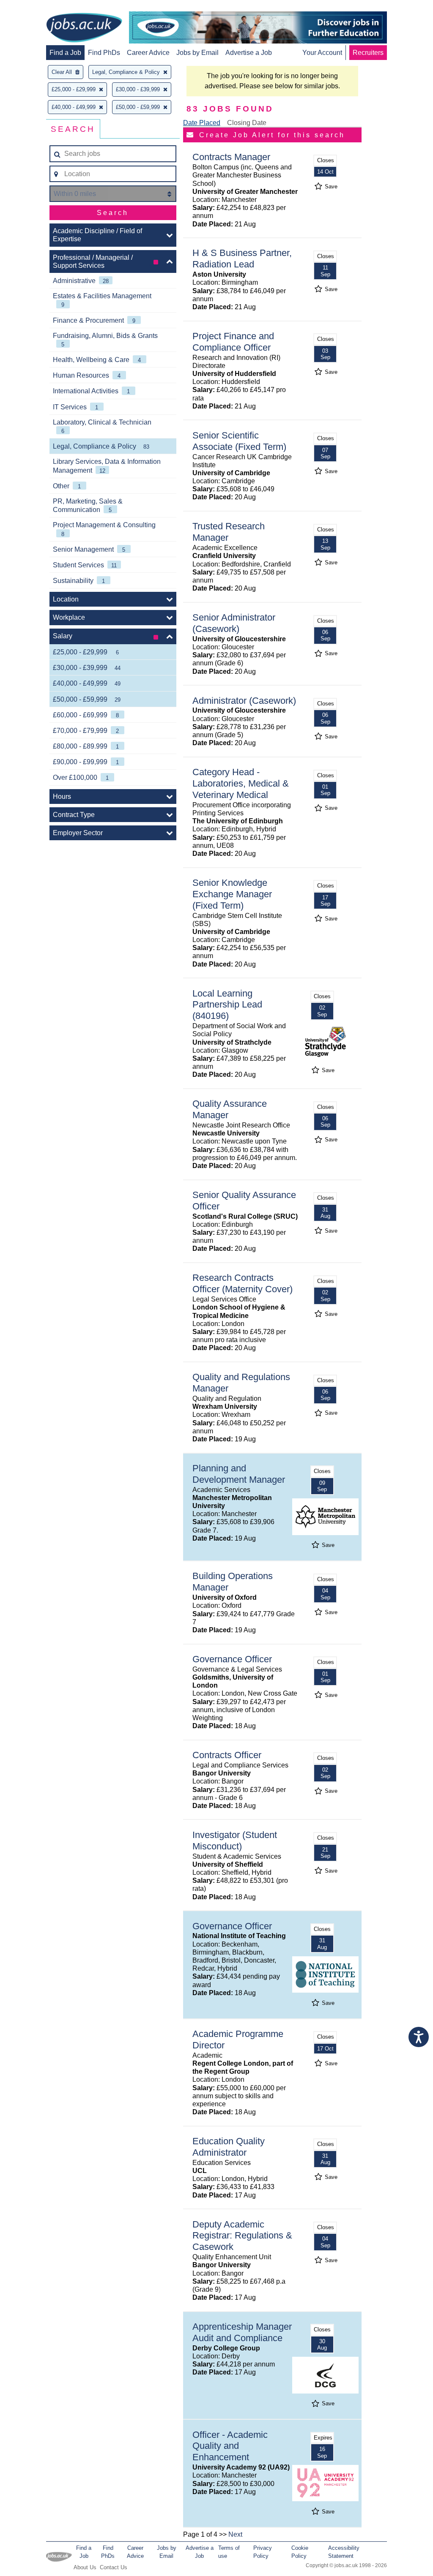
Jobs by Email (197, 53)
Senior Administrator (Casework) (234, 623)
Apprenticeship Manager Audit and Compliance (242, 2332)
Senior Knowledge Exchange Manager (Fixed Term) (232, 894)
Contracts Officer (227, 1755)
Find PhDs (104, 53)
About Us (85, 2567)
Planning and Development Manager (239, 1474)
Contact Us (114, 2567)
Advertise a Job (249, 53)
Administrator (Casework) (244, 701)
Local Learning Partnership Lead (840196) (227, 1005)
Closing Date (247, 123)
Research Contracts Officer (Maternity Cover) (243, 1283)
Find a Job (65, 53)
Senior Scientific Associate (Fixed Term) (239, 441)
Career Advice (148, 53)
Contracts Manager (231, 157)
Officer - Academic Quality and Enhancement (230, 2446)
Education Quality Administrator (229, 2147)
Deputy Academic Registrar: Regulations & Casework (242, 2236)
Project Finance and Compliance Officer (233, 342)
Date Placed (202, 123)
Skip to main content (34, 7)
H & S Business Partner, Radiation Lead (242, 259)
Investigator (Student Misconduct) (235, 1841)
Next (235, 2534)
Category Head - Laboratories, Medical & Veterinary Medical (241, 783)
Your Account (322, 53)
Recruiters (368, 53)
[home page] (84, 28)
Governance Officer (232, 1659)
